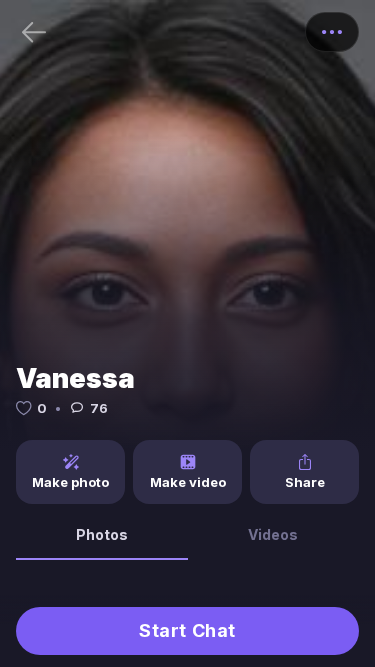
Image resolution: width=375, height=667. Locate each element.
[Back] (34, 32)
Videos (273, 534)
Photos (102, 534)
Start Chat (187, 630)
